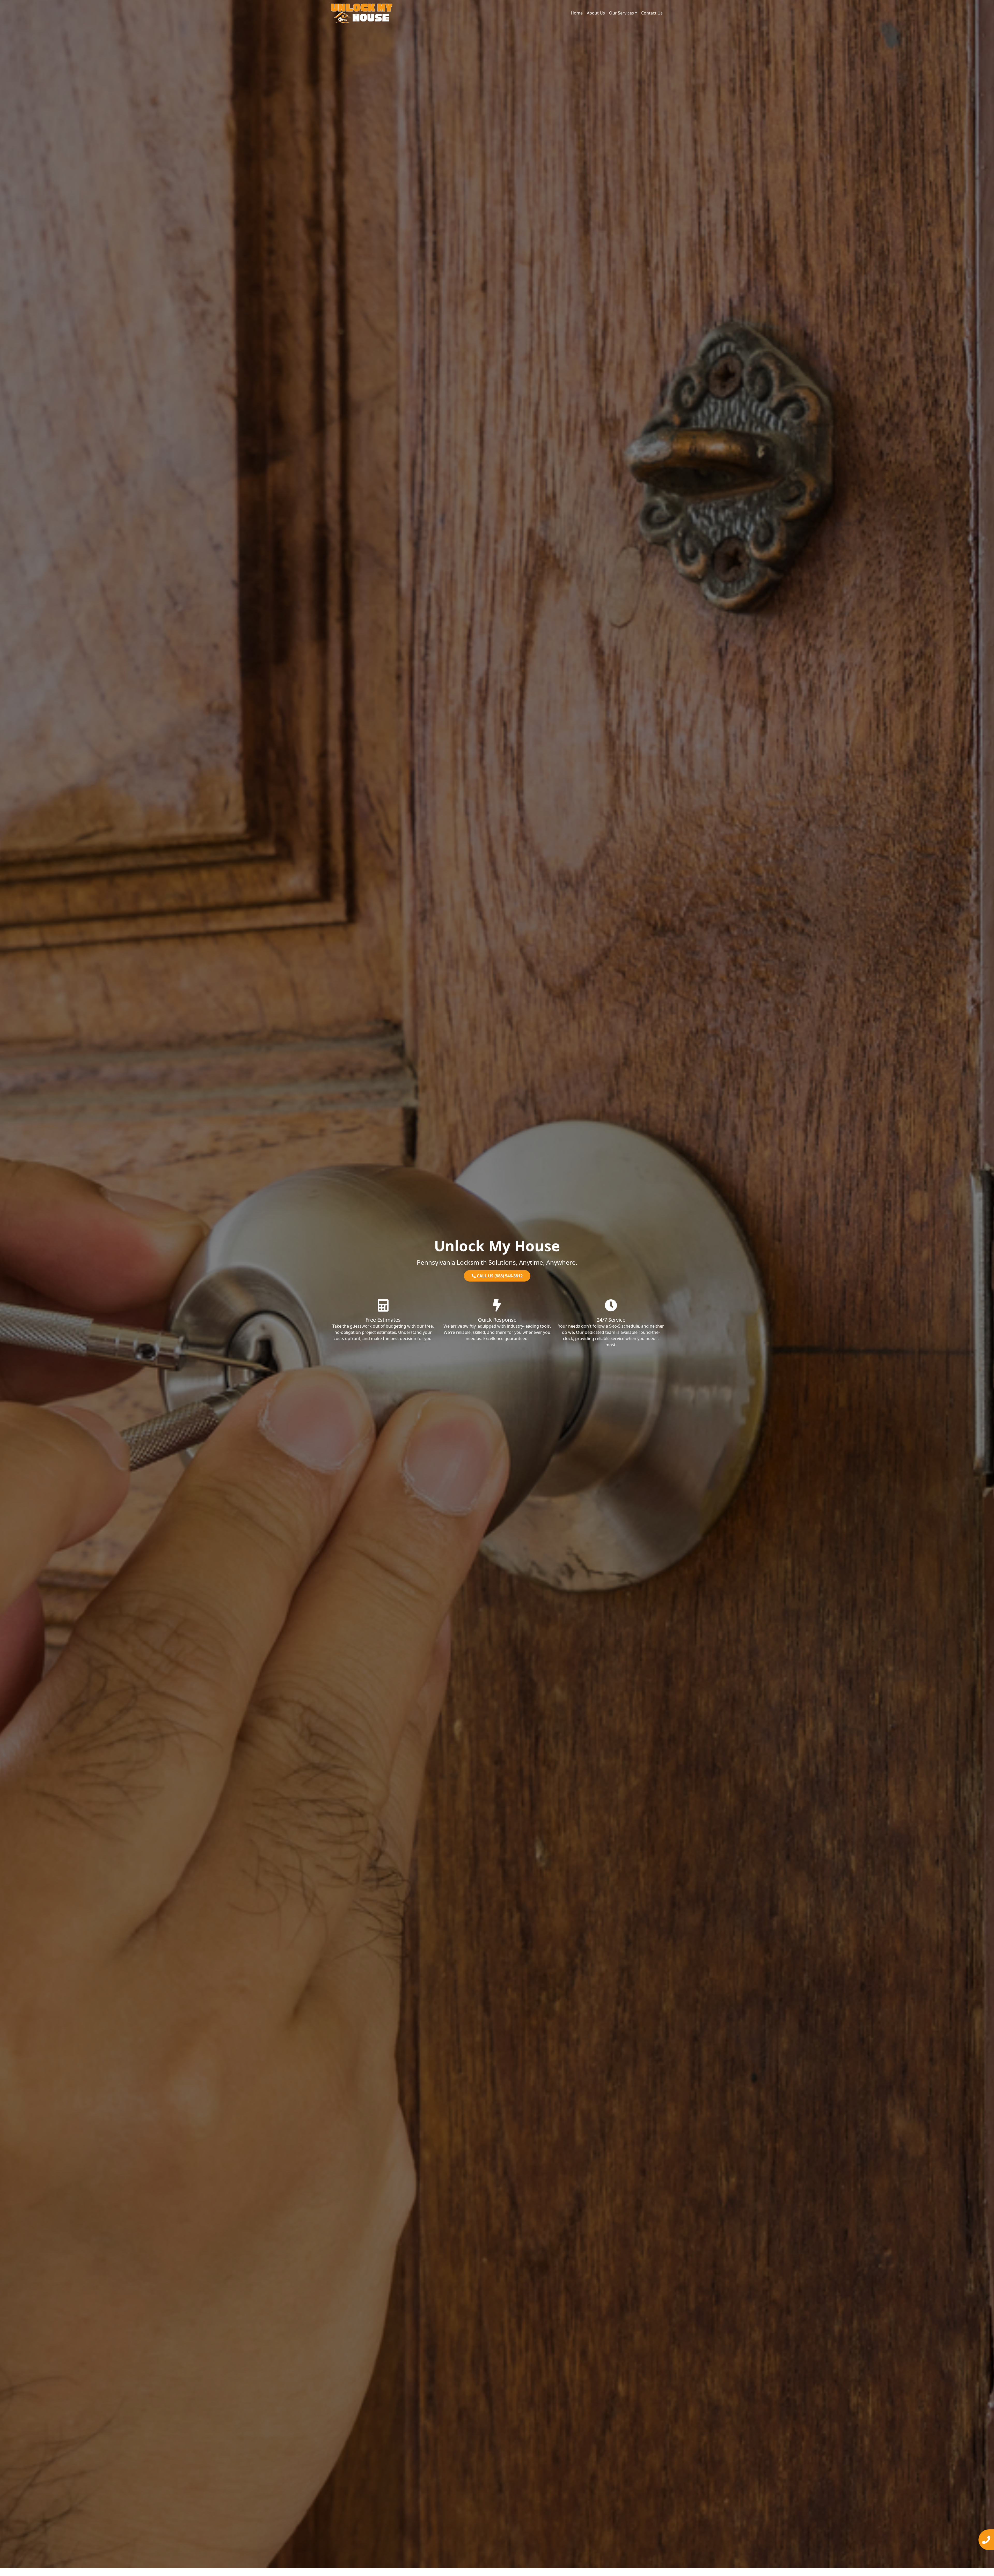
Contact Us (652, 13)
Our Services (622, 13)
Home (577, 13)
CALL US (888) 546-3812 (499, 1276)
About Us (596, 13)
